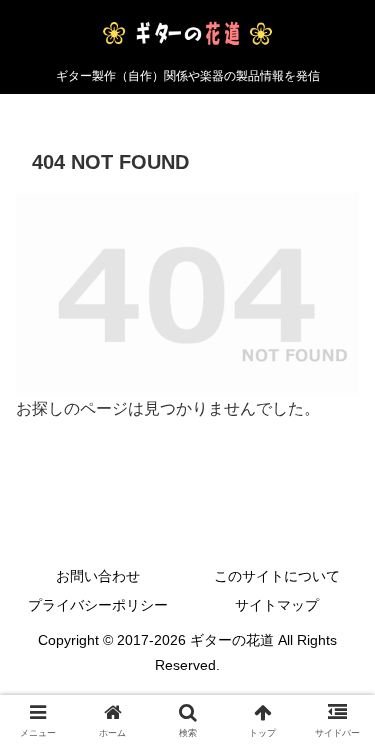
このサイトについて (277, 576)
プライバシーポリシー (98, 605)
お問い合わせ (98, 576)
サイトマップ (277, 605)
